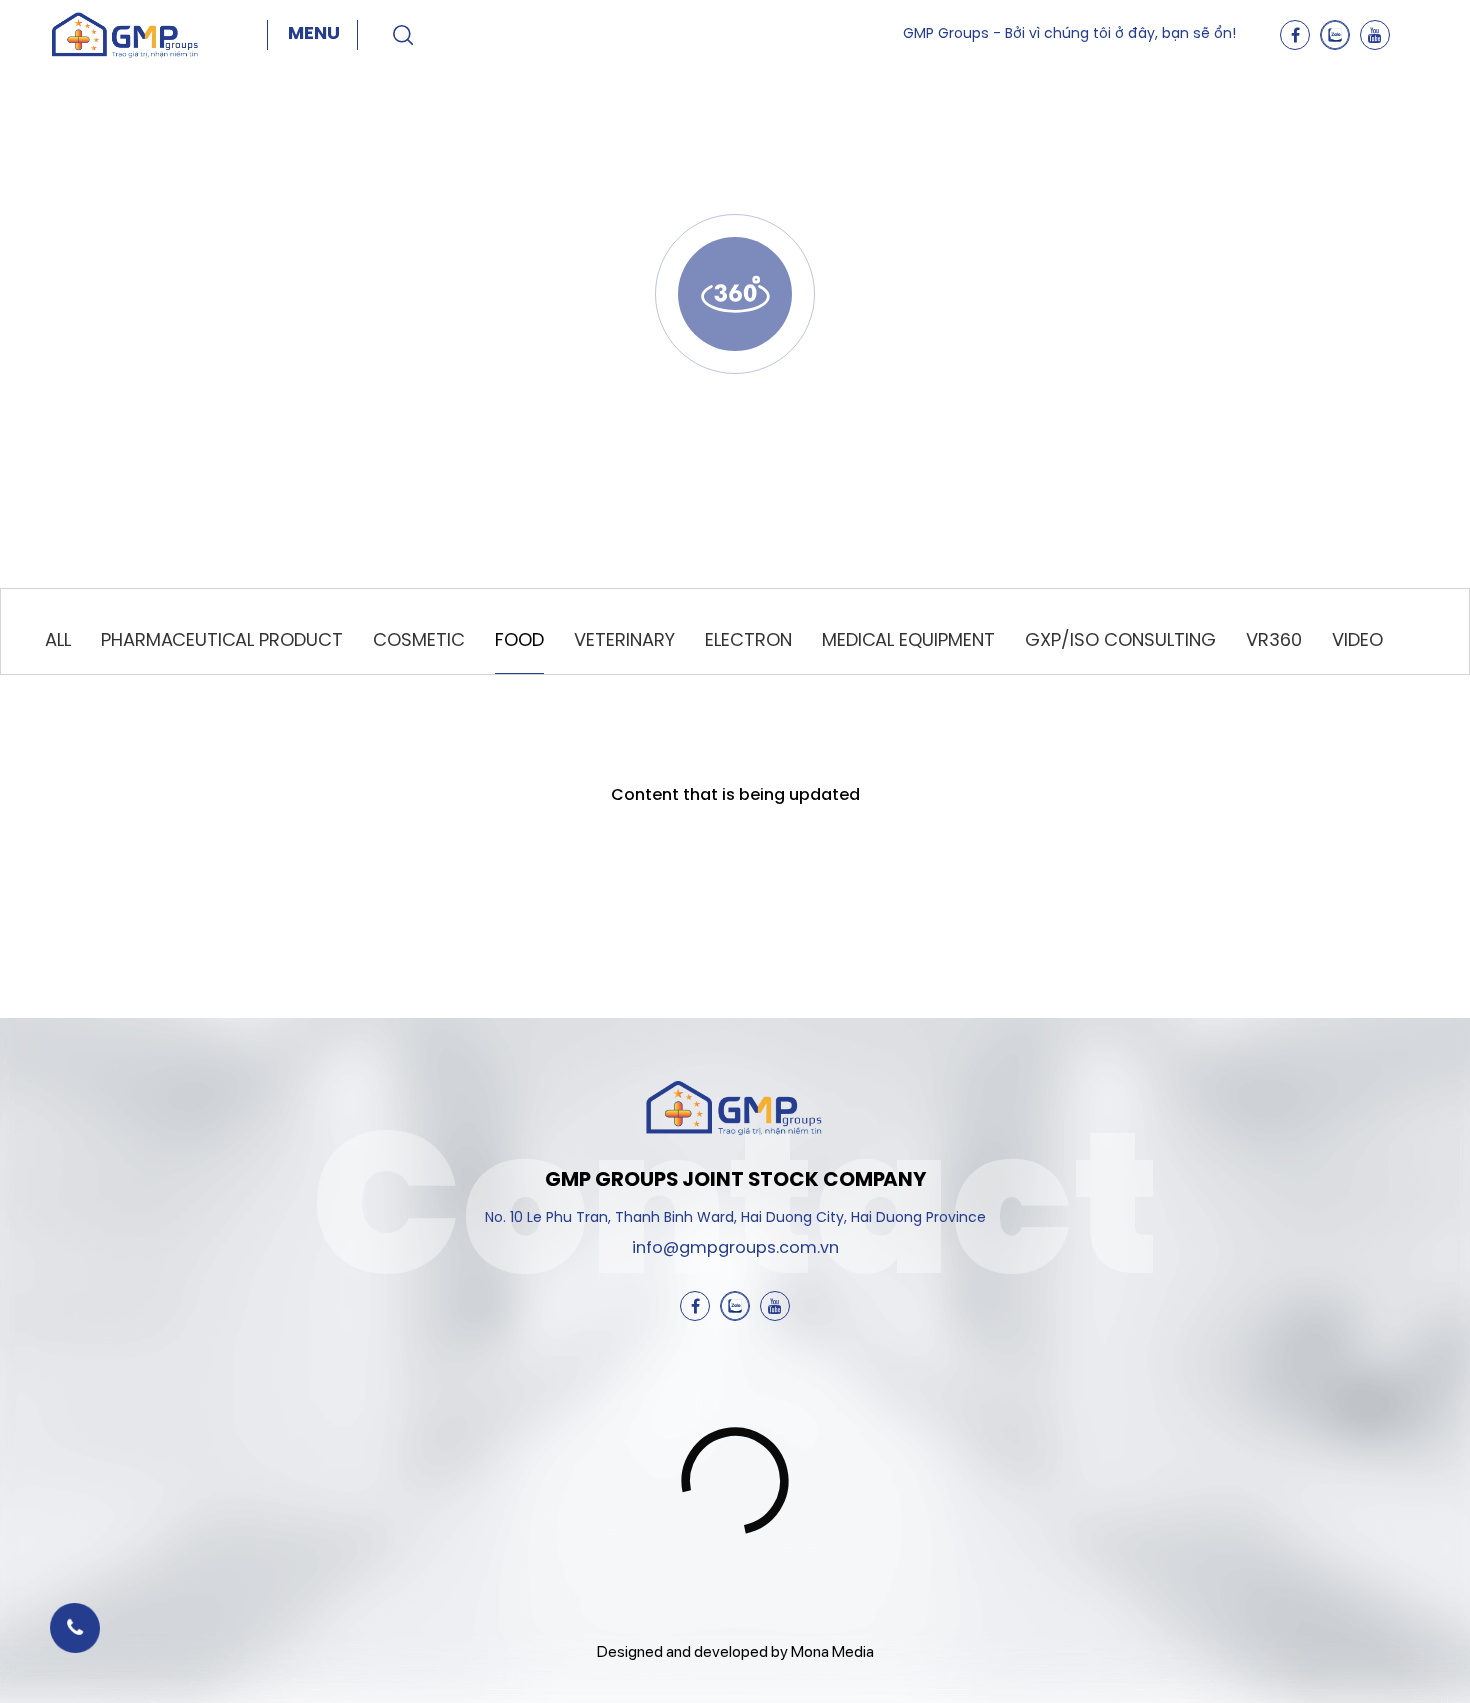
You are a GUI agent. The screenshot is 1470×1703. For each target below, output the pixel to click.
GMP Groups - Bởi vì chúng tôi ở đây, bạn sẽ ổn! (1069, 34)
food (519, 641)
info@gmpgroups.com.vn (735, 1248)
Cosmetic (419, 641)
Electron (748, 641)
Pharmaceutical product (222, 641)
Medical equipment (908, 641)
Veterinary (624, 641)
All (58, 641)
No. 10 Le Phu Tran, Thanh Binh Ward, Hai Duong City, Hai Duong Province (735, 1218)
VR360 (1274, 641)
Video (1357, 641)
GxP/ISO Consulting (1120, 641)
